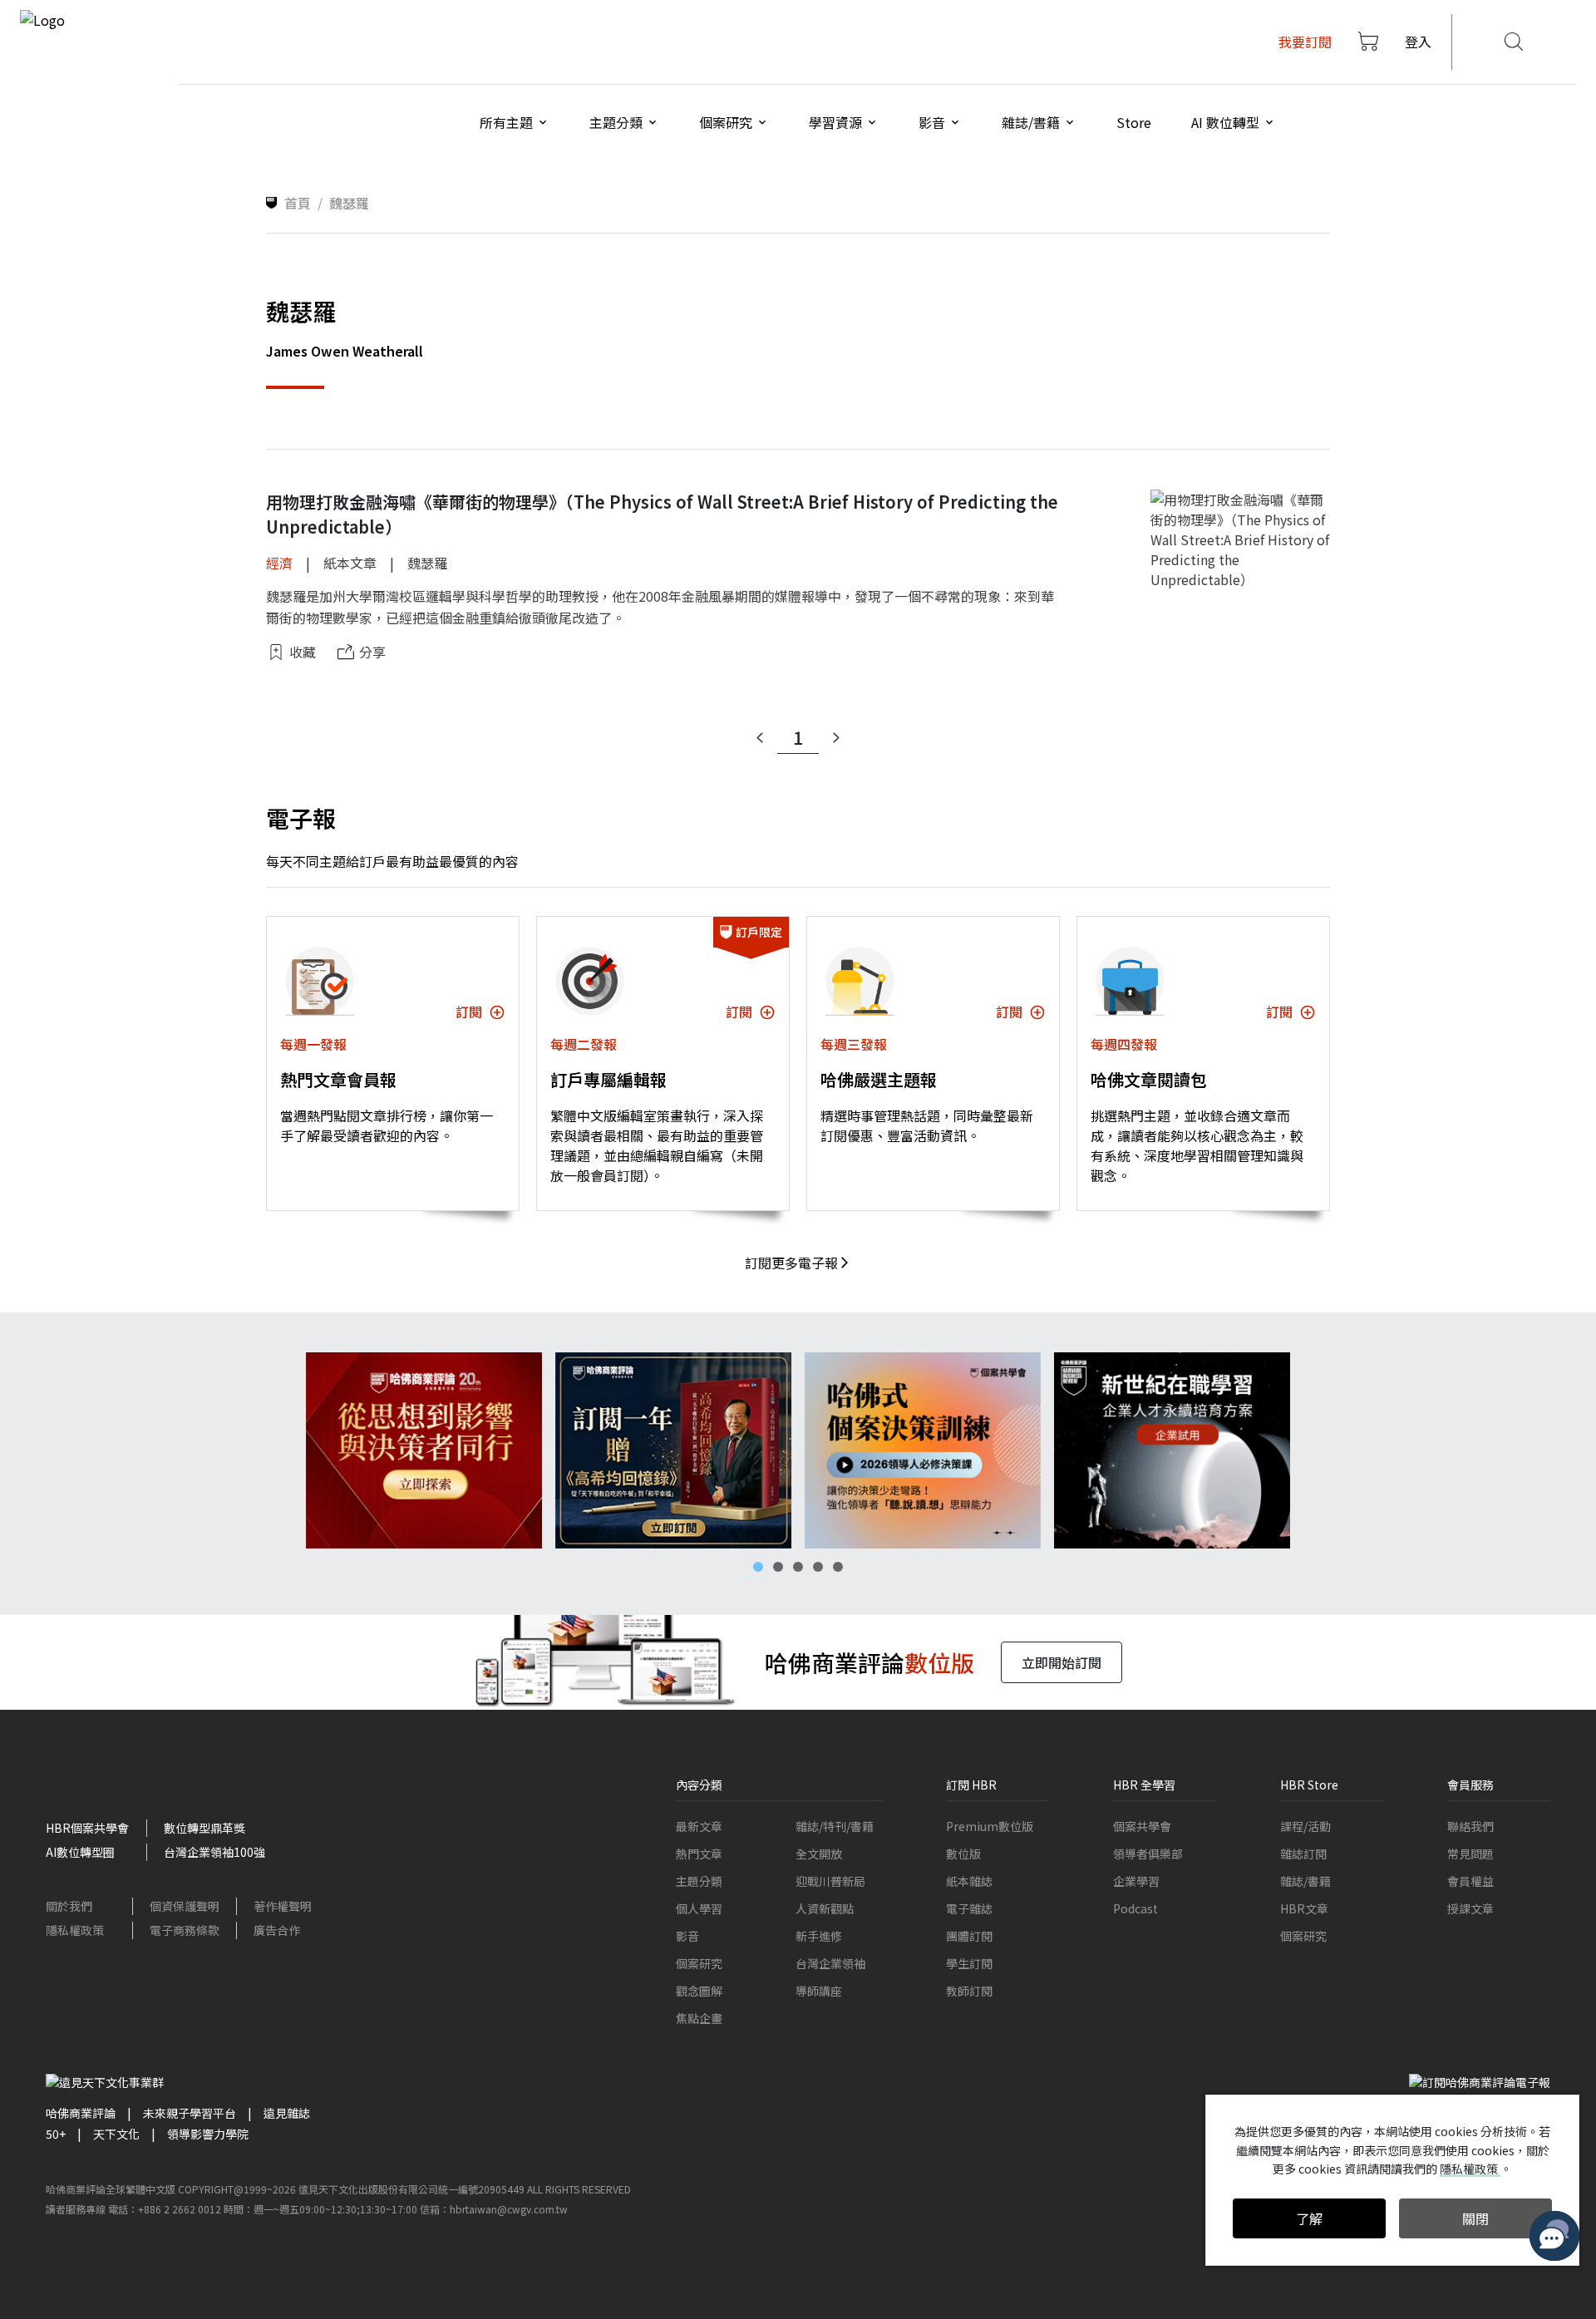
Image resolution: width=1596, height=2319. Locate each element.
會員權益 (1470, 1881)
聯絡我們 (1470, 1826)
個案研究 (699, 1963)
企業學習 (1136, 1881)
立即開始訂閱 (1062, 1662)
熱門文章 (699, 1854)
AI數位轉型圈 (80, 1852)
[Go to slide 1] (758, 1567)
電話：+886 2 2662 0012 (165, 2209)
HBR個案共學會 (87, 1828)
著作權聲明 (283, 1906)
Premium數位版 (990, 1826)
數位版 (963, 1854)
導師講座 (819, 1991)
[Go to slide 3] (798, 1567)
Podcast (1135, 1908)
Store (1134, 122)
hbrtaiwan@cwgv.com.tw (509, 2209)
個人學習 (699, 1908)
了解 (1309, 2218)
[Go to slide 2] (778, 1567)
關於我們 (69, 1906)
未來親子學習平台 (190, 2113)
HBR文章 (1304, 1908)
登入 (1418, 42)
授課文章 (1470, 1908)
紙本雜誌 (969, 1881)
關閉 (1475, 2218)
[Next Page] (836, 738)
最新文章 (699, 1826)
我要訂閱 (1305, 42)
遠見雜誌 (287, 2113)
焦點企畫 (699, 2018)
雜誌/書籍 (1305, 1881)
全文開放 (819, 1854)
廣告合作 (277, 1930)
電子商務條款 (185, 1930)
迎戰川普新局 (830, 1881)
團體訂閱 (969, 1936)
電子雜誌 (969, 1908)
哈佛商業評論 (81, 2113)
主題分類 (699, 1881)
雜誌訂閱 (1303, 1854)
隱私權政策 (75, 1930)
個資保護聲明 (185, 1906)
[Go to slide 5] (838, 1567)
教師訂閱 (969, 1991)
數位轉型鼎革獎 (204, 1828)
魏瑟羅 (427, 563)
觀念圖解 (699, 1991)
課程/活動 (1305, 1826)
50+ (56, 2134)
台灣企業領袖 (830, 1963)
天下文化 (116, 2134)
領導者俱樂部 (1148, 1854)
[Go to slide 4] (818, 1567)
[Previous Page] (760, 738)
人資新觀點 (825, 1908)
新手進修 (819, 1936)
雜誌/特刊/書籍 (835, 1826)
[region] (798, 1451)
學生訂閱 (969, 1963)
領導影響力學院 (208, 2134)
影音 (687, 1936)
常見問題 (1470, 1854)
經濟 (279, 563)
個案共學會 (1142, 1826)
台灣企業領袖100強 (214, 1852)
